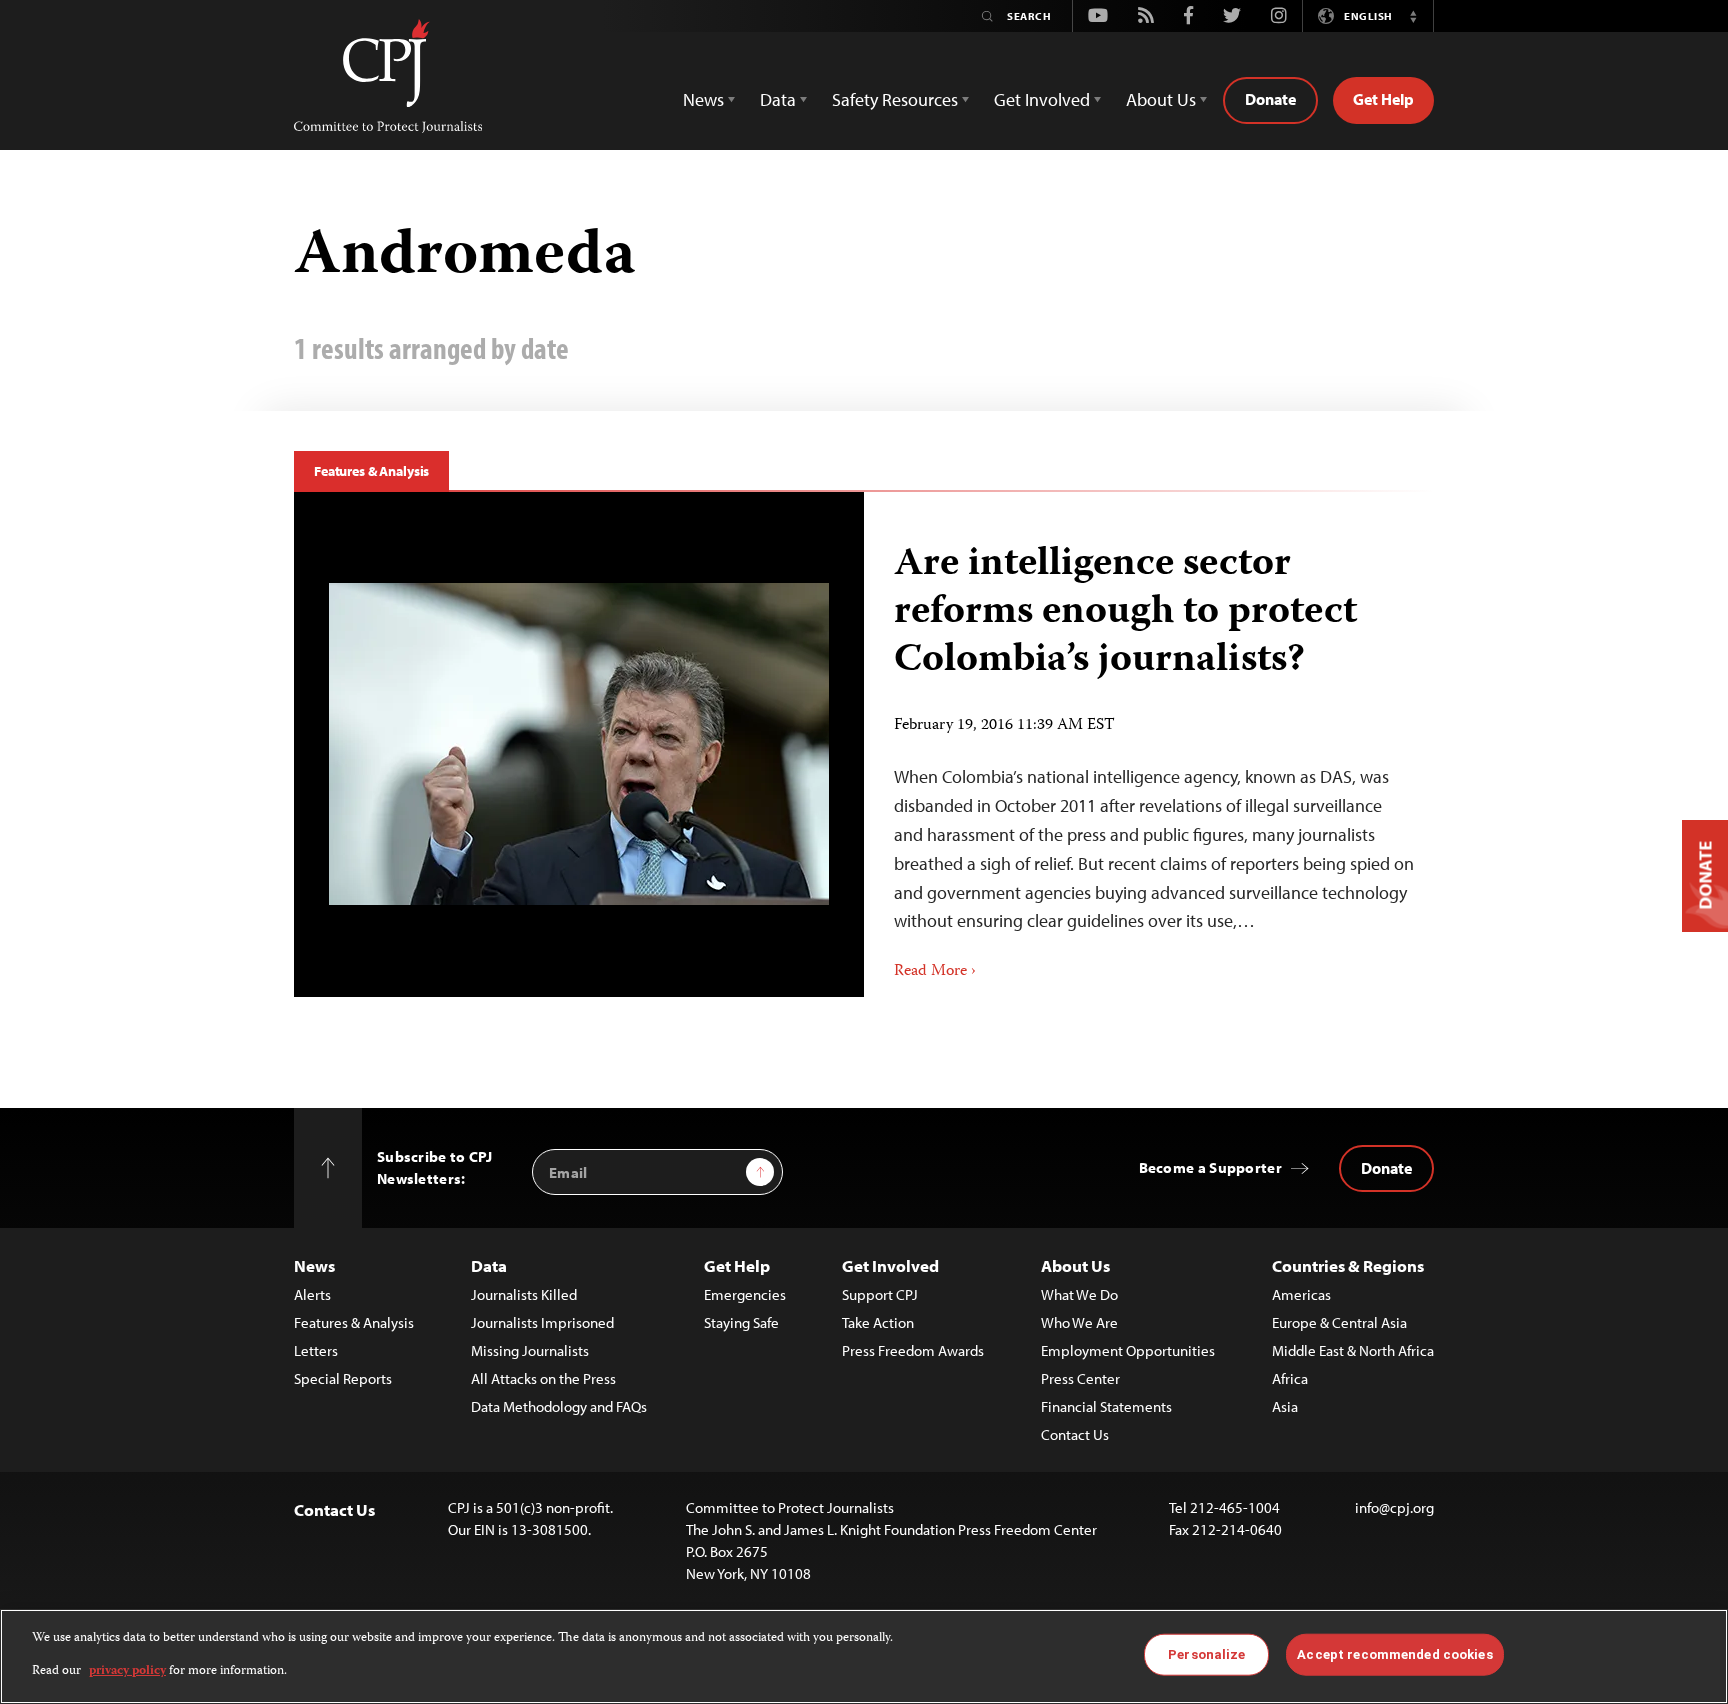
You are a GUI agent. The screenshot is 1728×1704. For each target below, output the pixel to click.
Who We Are (1079, 1322)
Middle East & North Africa (1353, 1350)
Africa (1290, 1378)
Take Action (878, 1322)
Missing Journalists (530, 1350)
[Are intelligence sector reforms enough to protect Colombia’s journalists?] (579, 744)
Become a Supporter (1210, 1167)
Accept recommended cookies (1394, 1654)
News (314, 1265)
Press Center (1080, 1378)
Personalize (1206, 1654)
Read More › (935, 972)
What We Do (1079, 1294)
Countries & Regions (1348, 1265)
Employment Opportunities (1128, 1350)
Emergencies (745, 1294)
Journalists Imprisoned (542, 1322)
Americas (1301, 1294)
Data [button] (778, 99)
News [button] (703, 99)
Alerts (312, 1294)
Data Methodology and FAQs (559, 1406)
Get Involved (890, 1265)
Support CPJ (880, 1294)
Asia (1285, 1406)
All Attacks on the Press (543, 1378)
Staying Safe (741, 1322)
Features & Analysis (371, 471)
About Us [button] (1161, 99)
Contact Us (1075, 1434)
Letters (316, 1350)
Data (489, 1265)
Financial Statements (1106, 1406)
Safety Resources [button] (895, 99)
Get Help (1383, 99)
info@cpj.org (1394, 1507)
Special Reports (343, 1378)
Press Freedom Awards (913, 1350)
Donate (1270, 99)
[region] (864, 1656)
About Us (1075, 1265)
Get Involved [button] (1042, 99)
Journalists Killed (524, 1294)
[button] (1413, 16)
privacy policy (127, 1670)
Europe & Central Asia (1339, 1322)
